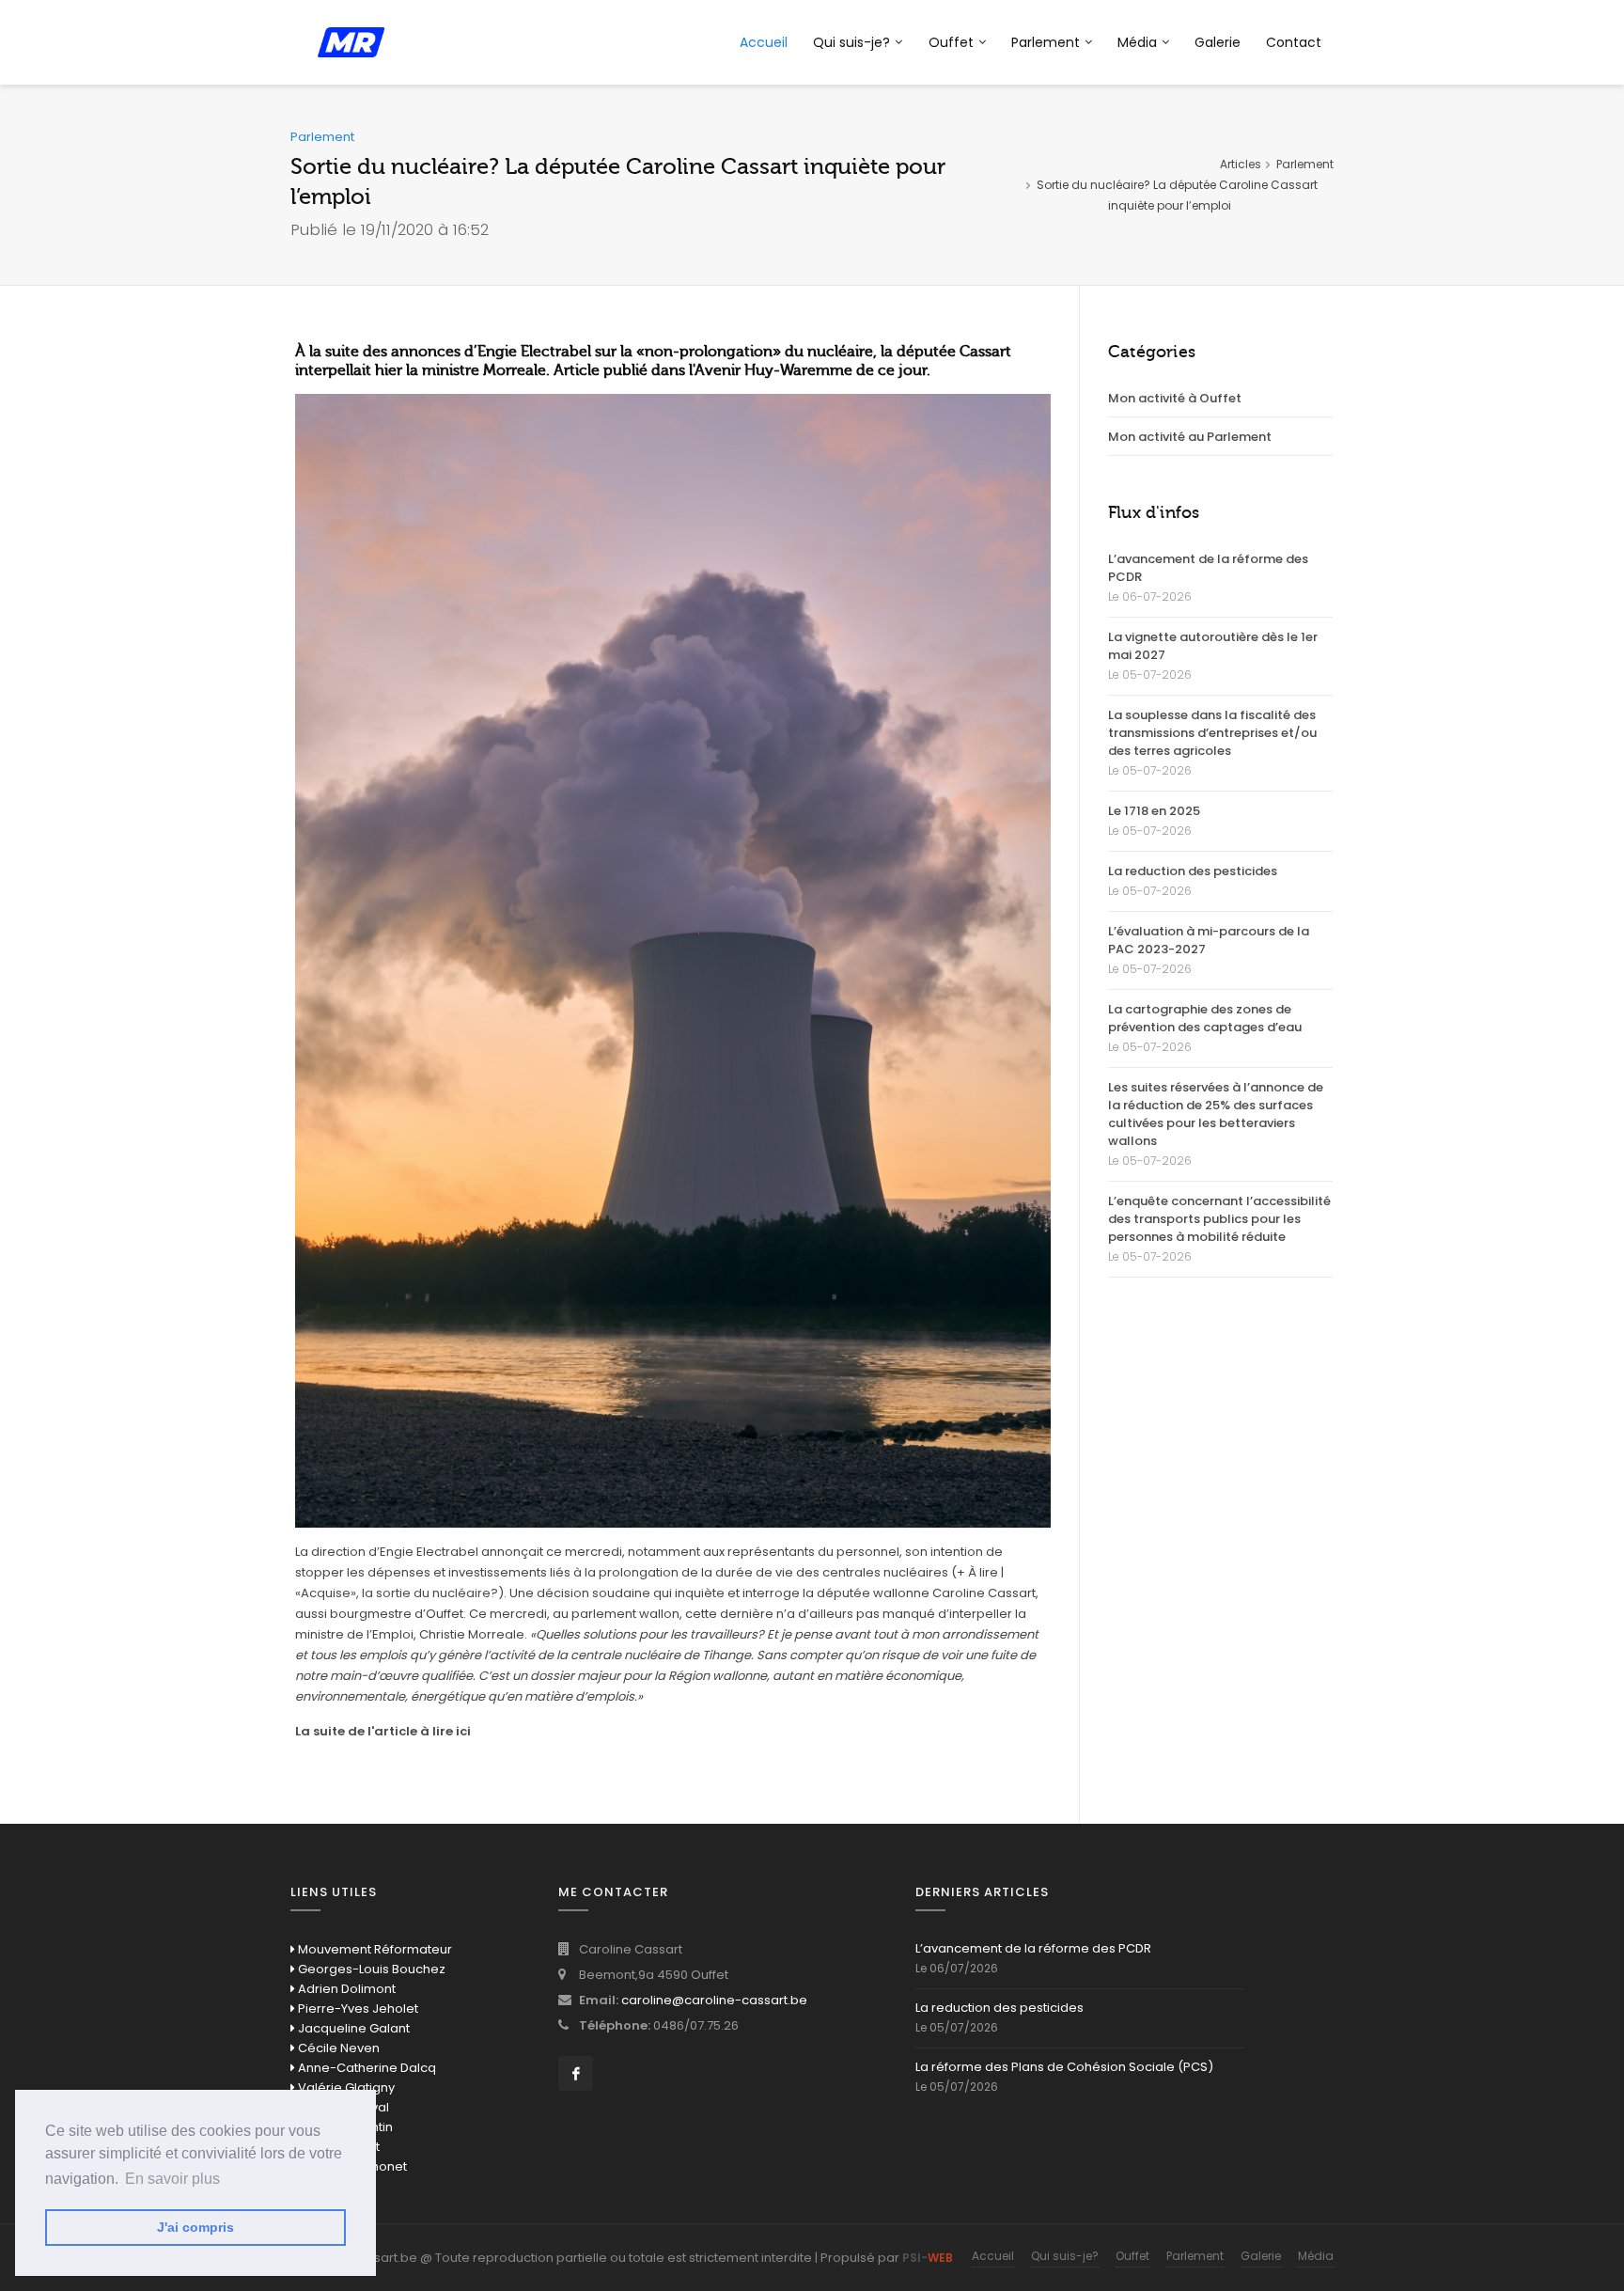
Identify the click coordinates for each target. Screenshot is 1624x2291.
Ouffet (951, 42)
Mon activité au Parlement (1190, 437)
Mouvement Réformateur (374, 1949)
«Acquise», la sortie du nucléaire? (397, 1593)
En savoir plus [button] (172, 2179)
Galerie (1218, 42)
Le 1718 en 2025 (1154, 811)
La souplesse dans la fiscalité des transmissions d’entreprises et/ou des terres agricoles (1212, 733)
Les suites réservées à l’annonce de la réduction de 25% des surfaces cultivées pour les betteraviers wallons (1216, 1114)
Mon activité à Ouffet (1175, 398)
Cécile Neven (337, 2048)
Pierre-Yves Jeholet (357, 2009)
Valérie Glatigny (345, 2087)
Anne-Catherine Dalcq (366, 2068)
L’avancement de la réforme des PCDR (1208, 568)
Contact (1294, 42)
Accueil (764, 42)
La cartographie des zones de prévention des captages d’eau (1205, 1018)
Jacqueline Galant (352, 2028)
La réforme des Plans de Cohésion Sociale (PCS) (1064, 2067)
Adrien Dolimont (345, 1989)
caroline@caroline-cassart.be (714, 2000)
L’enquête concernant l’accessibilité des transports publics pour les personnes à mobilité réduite (1219, 1219)
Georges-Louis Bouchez (370, 1969)
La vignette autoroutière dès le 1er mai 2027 (1213, 646)
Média (1316, 2256)
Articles (1241, 164)
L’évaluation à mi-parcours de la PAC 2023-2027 (1209, 940)
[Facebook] (576, 2073)
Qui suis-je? (851, 42)
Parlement (1046, 42)
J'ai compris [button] (195, 2227)
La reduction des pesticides (1193, 871)
